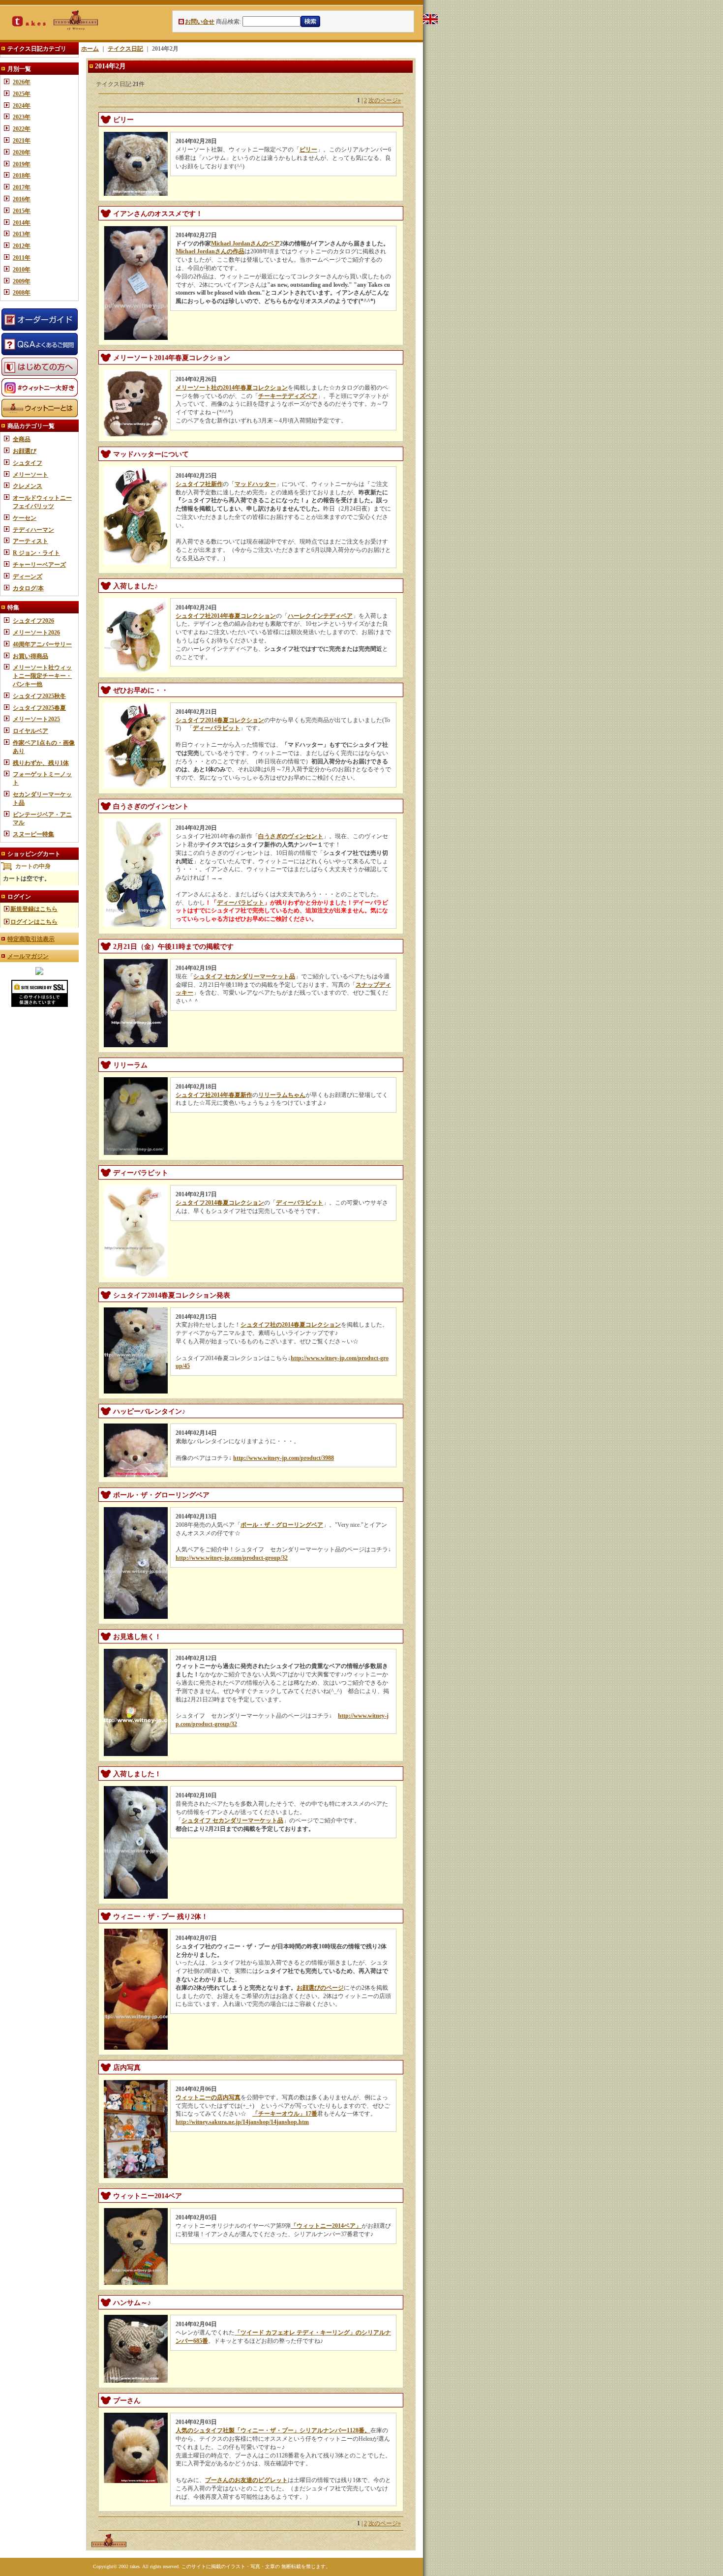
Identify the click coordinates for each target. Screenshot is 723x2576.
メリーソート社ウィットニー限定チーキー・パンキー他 (42, 676)
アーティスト (30, 541)
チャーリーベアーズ (39, 565)
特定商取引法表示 (31, 939)
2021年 (22, 141)
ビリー (308, 150)
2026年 (22, 82)
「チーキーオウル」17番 (285, 2114)
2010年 (22, 270)
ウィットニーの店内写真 (208, 2097)
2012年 (22, 246)
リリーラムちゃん (282, 1095)
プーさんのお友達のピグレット (246, 2480)
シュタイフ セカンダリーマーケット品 (244, 976)
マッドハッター (255, 484)
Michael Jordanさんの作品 (210, 251)
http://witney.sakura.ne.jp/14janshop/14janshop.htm (242, 2122)
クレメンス (28, 486)
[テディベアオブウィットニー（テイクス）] (39, 973)
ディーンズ (28, 576)
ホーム (90, 49)
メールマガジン (28, 956)
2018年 (22, 176)
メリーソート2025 (36, 719)
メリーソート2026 (36, 633)
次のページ (385, 100)
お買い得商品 (30, 656)
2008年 (22, 293)
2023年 (22, 117)
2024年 (22, 106)
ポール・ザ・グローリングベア (282, 1525)
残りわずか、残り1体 (41, 763)
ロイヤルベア (30, 731)
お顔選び (25, 451)
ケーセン (25, 518)
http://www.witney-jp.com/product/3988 (284, 1458)
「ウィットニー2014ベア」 (326, 2226)
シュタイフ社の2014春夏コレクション (291, 1325)
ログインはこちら (34, 922)
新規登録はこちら (34, 909)
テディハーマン (33, 530)
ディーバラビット (216, 728)
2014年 (22, 223)
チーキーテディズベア (288, 396)
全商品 (22, 439)
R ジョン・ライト (36, 553)
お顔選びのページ (320, 1988)
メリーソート (30, 475)
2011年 (22, 258)
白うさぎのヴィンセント (291, 836)
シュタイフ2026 (33, 621)
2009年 (22, 281)
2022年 (22, 129)
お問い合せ (200, 22)
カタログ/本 (28, 588)
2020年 (22, 152)
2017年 (22, 187)
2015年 (22, 211)
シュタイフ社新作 (199, 484)
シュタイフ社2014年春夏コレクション (226, 616)
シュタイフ (28, 463)
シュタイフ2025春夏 (39, 708)
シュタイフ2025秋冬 (39, 696)
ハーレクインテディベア (320, 616)
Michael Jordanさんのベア (245, 243)
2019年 (22, 164)
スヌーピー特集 (33, 834)
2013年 (22, 234)
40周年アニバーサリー (42, 644)
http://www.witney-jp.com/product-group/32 (232, 1558)
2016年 (22, 199)
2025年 (22, 94)
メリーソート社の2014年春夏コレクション (232, 388)
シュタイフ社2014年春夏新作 (214, 1095)
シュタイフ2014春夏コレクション (220, 720)
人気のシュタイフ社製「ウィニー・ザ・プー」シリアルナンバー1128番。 (273, 2430)
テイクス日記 (125, 49)
